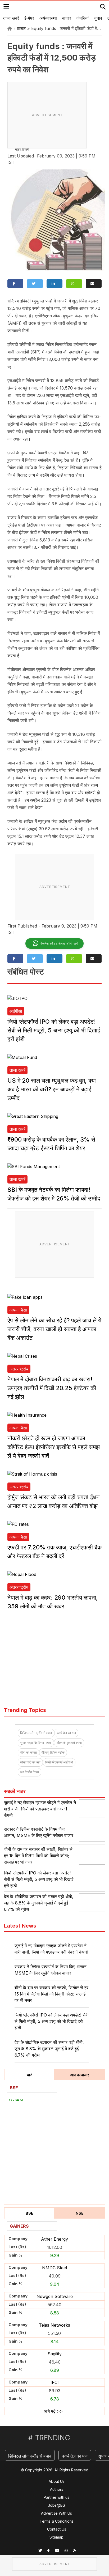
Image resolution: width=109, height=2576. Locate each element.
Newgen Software (55, 2296)
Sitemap (56, 2537)
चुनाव (98, 18)
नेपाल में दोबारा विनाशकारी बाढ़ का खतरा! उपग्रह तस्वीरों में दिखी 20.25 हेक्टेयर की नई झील (52, 1388)
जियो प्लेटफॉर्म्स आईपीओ (59, 1762)
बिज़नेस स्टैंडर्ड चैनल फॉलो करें (59, 943)
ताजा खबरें (11, 18)
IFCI (55, 2382)
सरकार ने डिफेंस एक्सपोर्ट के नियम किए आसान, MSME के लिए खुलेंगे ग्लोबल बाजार (51, 1970)
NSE (80, 2213)
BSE (29, 2213)
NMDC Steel (54, 2268)
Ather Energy (54, 2239)
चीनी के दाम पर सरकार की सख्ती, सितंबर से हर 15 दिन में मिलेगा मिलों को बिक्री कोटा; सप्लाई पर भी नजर (38, 1856)
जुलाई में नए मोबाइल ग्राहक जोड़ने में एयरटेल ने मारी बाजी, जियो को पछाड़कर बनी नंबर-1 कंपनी (40, 1809)
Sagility (55, 2354)
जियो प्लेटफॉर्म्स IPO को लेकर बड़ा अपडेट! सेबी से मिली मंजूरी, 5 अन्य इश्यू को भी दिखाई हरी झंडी (54, 1030)
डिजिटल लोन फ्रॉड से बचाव (36, 1733)
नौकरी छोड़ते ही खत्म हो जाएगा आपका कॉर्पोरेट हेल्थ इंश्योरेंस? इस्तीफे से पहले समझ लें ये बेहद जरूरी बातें (54, 1447)
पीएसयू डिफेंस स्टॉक (53, 1752)
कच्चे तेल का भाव (66, 1733)
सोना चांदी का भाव (30, 1762)
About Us (57, 2481)
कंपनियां (83, 18)
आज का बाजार (80, 2075)
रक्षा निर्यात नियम (29, 1772)
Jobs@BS (56, 2505)
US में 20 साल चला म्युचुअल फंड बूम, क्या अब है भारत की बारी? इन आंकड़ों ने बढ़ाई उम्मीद (52, 1089)
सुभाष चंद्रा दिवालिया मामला (36, 1743)
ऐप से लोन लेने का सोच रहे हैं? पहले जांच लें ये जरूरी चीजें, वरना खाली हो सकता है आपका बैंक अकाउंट (54, 1329)
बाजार (67, 18)
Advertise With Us (56, 2513)
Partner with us (56, 2497)
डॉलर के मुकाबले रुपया (69, 1743)
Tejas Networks (54, 2325)
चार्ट (29, 2075)
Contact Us (57, 2529)
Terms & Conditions (57, 2521)
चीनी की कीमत (28, 1752)
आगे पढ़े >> (53, 2411)
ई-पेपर (29, 18)
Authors (57, 2489)
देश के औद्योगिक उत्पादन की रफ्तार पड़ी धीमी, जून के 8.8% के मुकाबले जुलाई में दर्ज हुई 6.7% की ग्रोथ (39, 1903)
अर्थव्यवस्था (48, 18)
